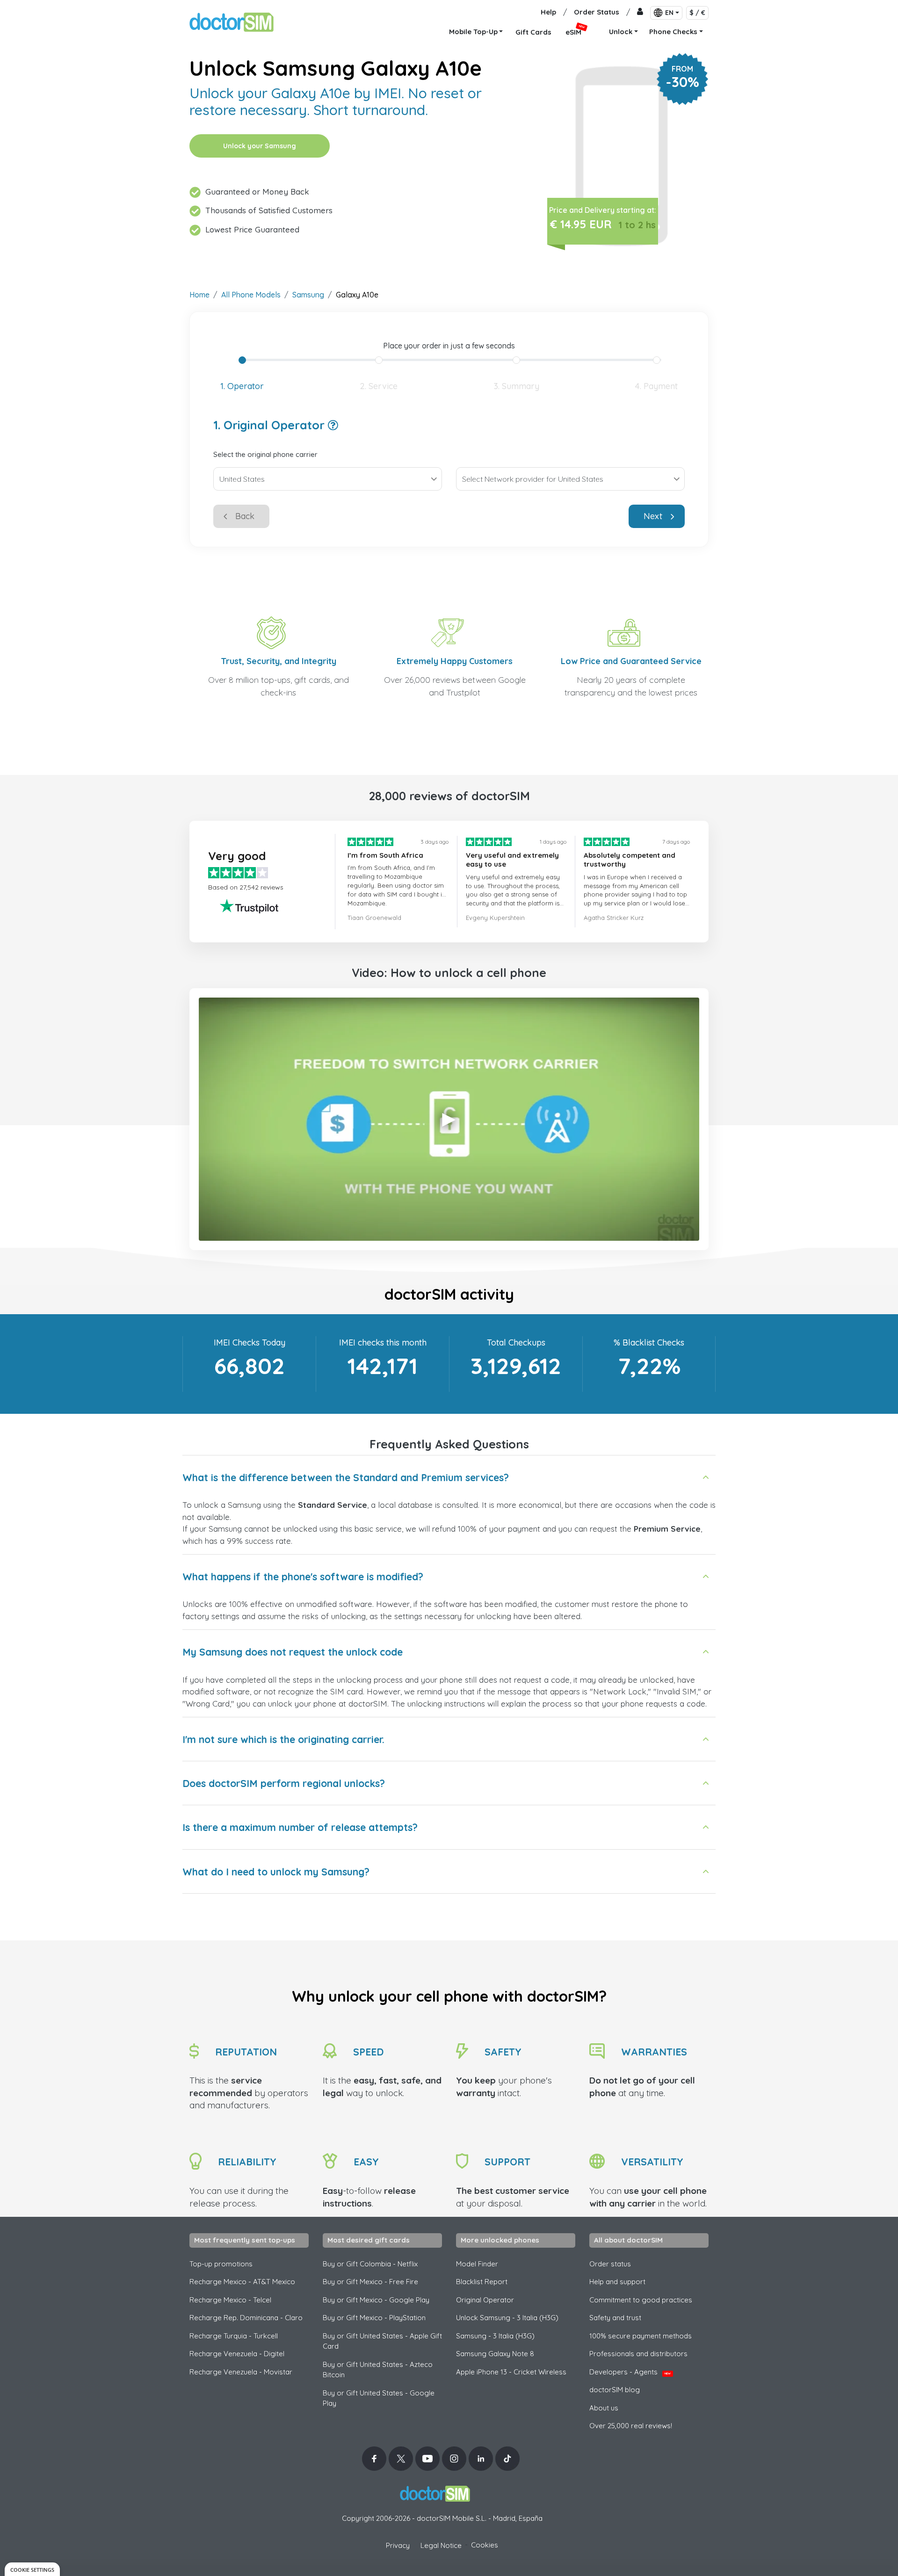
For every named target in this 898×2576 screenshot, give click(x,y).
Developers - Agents (630, 2372)
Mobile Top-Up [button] (473, 32)
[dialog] (32, 2569)
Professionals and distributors (638, 2354)
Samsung (308, 295)
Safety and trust (615, 2318)
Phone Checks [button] (673, 32)
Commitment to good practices (641, 2300)
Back (245, 516)
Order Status (597, 12)
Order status (610, 2264)
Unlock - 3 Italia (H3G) (507, 2318)
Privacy (398, 2545)
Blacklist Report (482, 2282)
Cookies (485, 2545)
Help (548, 12)
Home (199, 295)
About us (604, 2408)
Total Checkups (516, 1342)
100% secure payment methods (641, 2336)
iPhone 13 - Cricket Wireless (511, 2372)
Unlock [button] (621, 32)
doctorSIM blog (615, 2390)
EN (669, 13)
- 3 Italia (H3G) (495, 2336)
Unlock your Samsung (260, 146)
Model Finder (477, 2264)
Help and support (617, 2282)
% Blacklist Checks (649, 1342)
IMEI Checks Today (250, 1342)
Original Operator (485, 2300)
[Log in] (640, 12)
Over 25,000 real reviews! (631, 2426)
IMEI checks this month (383, 1342)
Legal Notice (441, 2545)
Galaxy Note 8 (495, 2354)
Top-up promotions (221, 2264)
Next (653, 516)
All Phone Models (251, 295)
